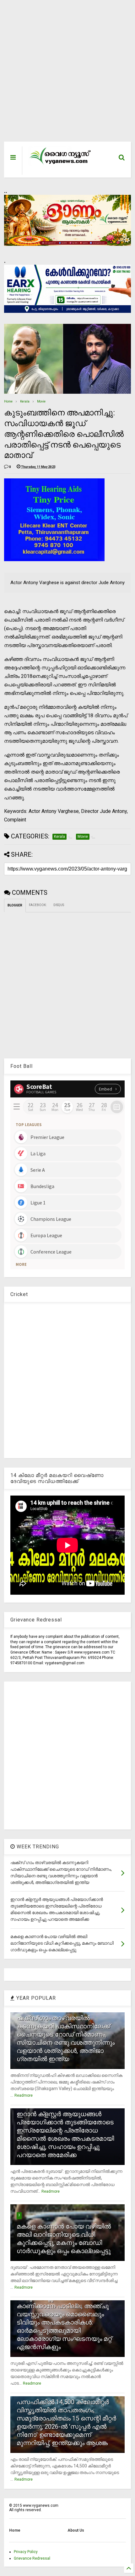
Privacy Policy (26, 2552)
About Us (76, 2530)
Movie (41, 401)
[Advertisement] (63, 74)
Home (8, 401)
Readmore (24, 2095)
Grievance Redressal (32, 2558)
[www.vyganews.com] (60, 164)
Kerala (25, 401)
